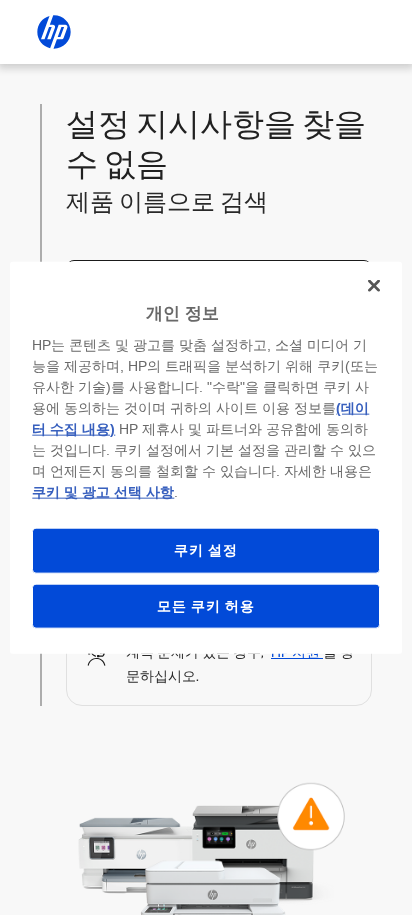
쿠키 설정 (206, 550)
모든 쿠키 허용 (206, 605)
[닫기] (374, 285)
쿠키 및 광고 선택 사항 (103, 492)
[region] (205, 457)
